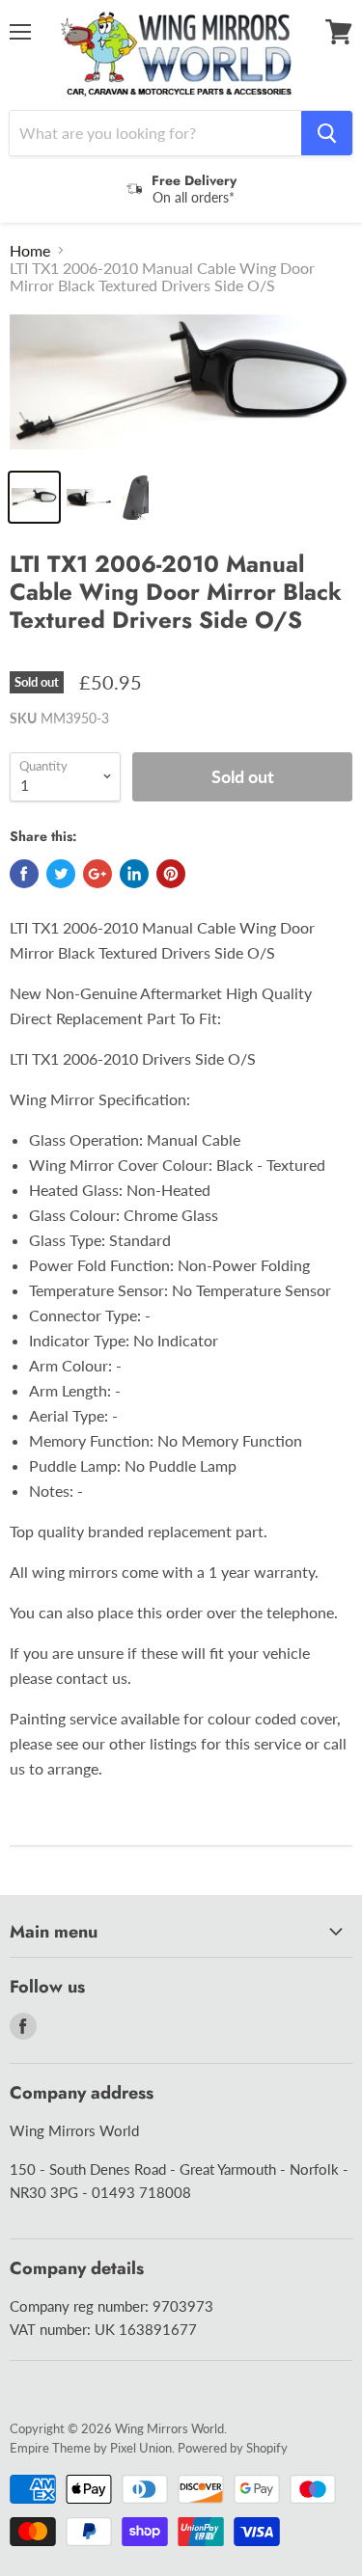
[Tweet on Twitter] (61, 874)
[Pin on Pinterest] (171, 874)
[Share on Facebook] (24, 874)
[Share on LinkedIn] (134, 874)
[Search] (327, 133)
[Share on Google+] (97, 874)
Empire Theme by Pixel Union (91, 2448)
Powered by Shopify (233, 2448)
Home (30, 251)
